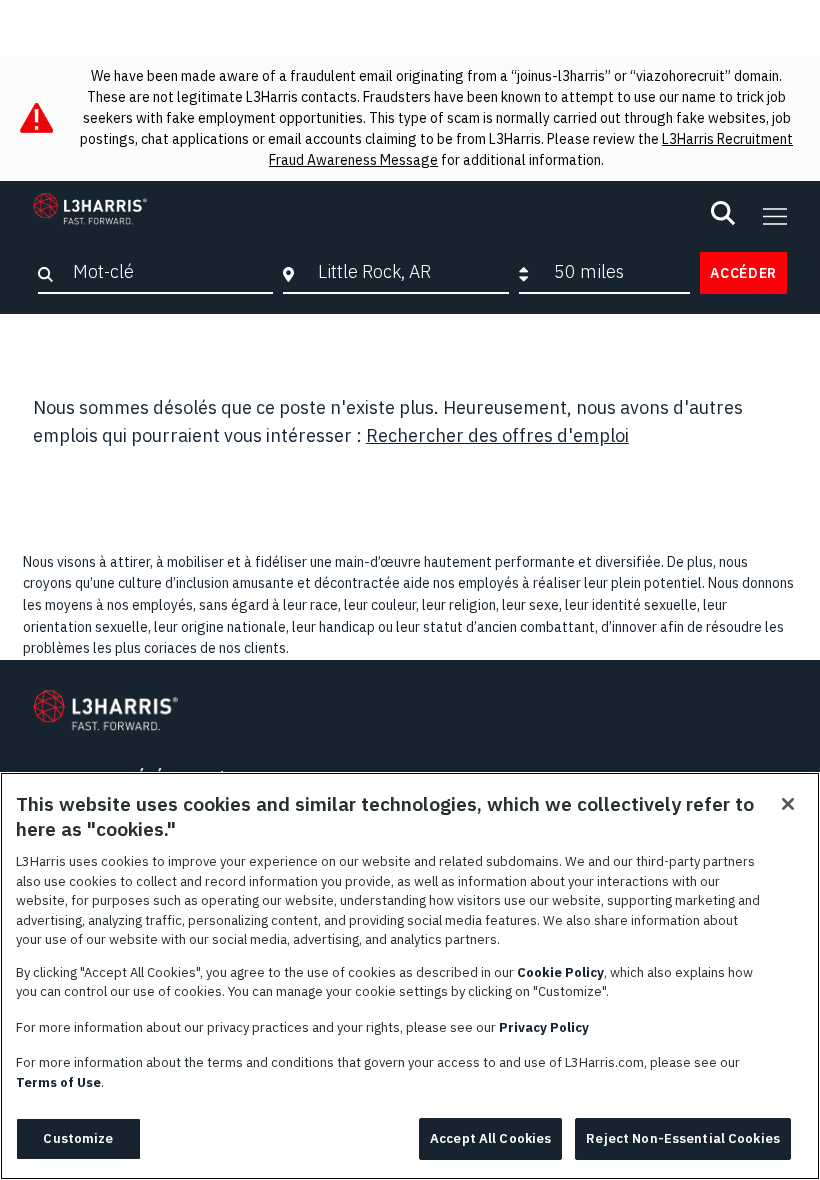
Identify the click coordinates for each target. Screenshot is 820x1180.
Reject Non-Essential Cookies (683, 1138)
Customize (78, 1138)
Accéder (743, 273)
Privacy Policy (544, 1027)
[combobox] (409, 272)
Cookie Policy (560, 972)
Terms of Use (58, 1082)
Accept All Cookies (490, 1138)
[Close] (788, 804)
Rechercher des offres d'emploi (497, 435)
